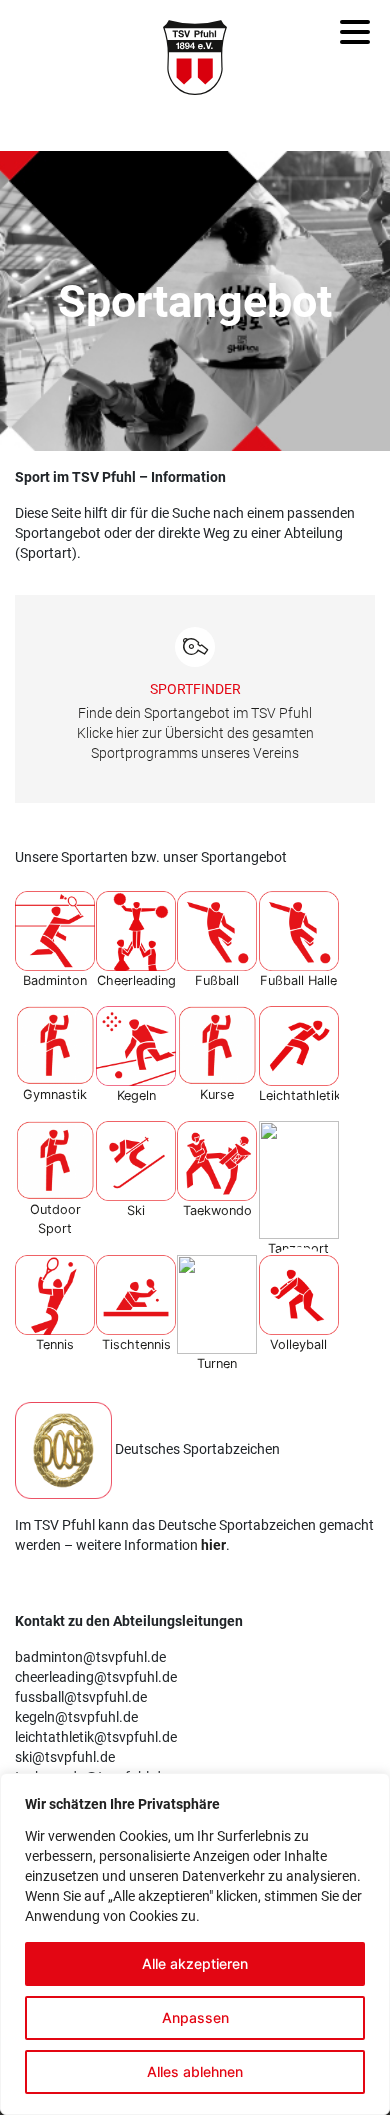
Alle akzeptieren (195, 1963)
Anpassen (195, 2017)
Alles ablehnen (195, 2071)
